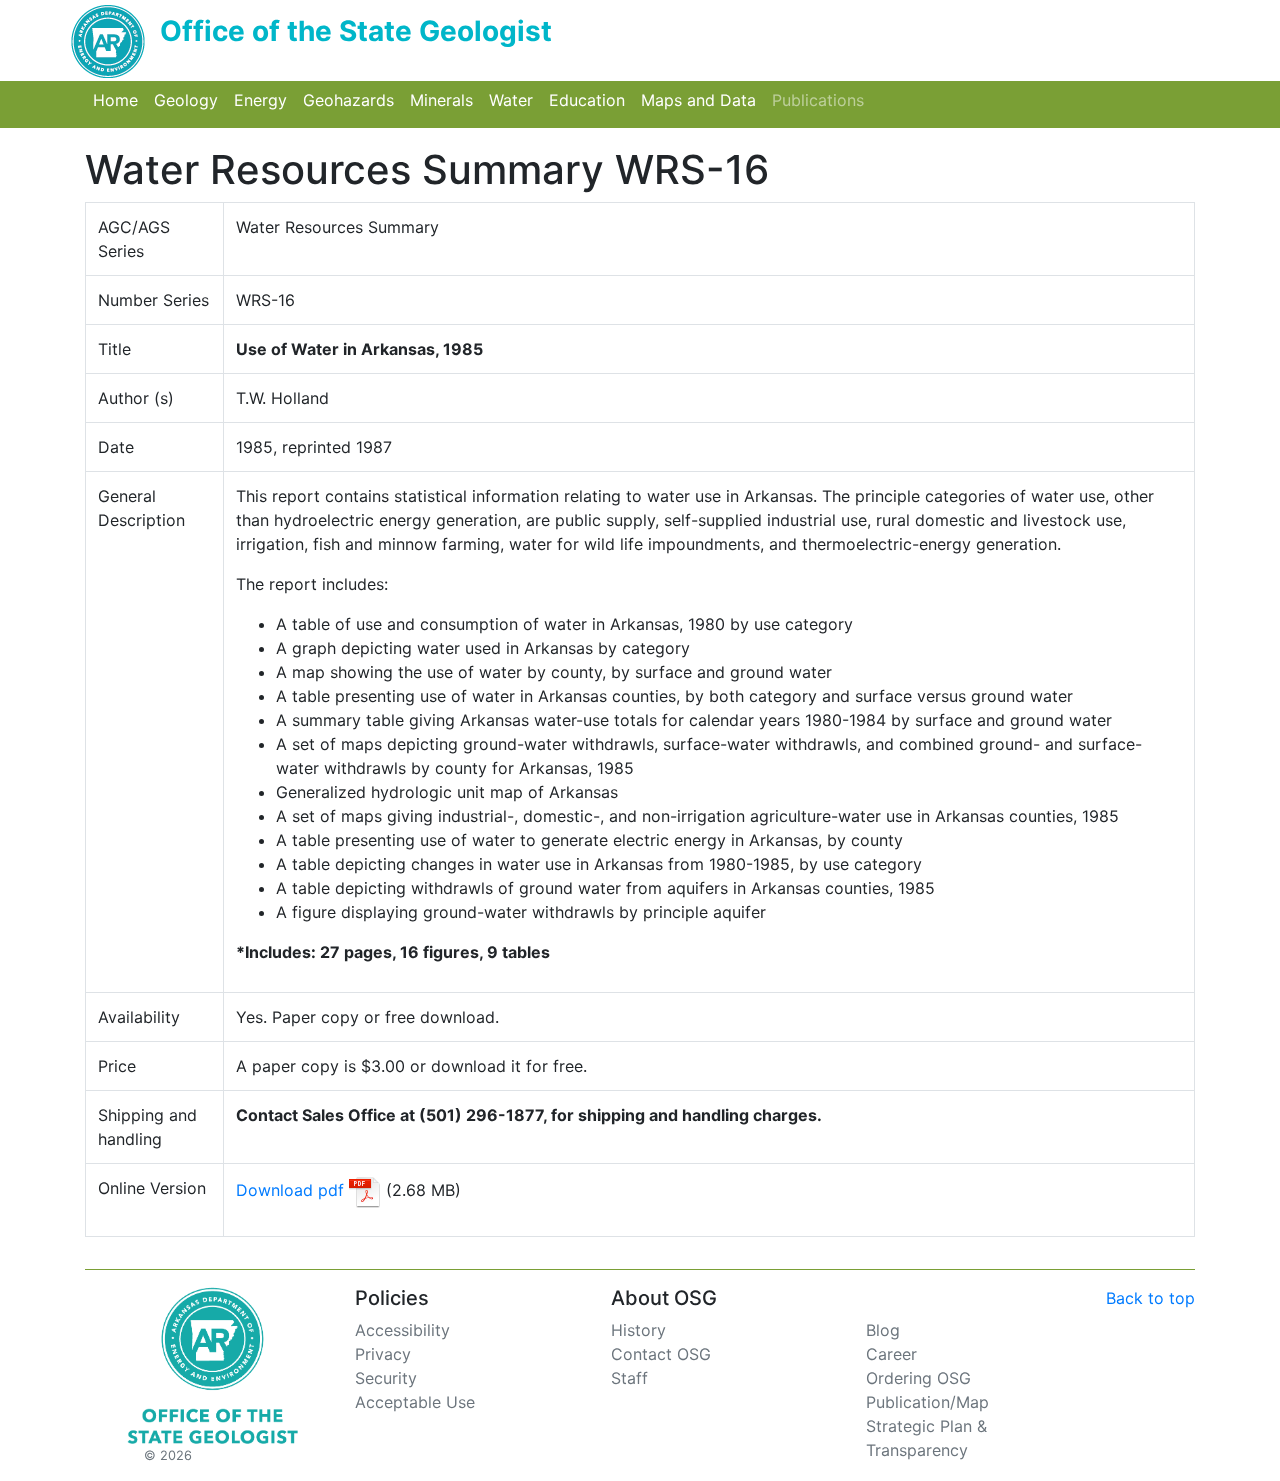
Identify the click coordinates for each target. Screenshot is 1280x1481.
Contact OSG (661, 1354)
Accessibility (402, 1330)
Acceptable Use (415, 1402)
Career (891, 1354)
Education (591, 100)
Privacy (383, 1354)
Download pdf (290, 1190)
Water (515, 100)
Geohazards (352, 100)
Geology (190, 100)
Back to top (1150, 1298)
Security (386, 1378)
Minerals (445, 100)
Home (119, 100)
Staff (629, 1378)
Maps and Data (702, 100)
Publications (822, 100)
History (638, 1330)
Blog (883, 1330)
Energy (264, 100)
